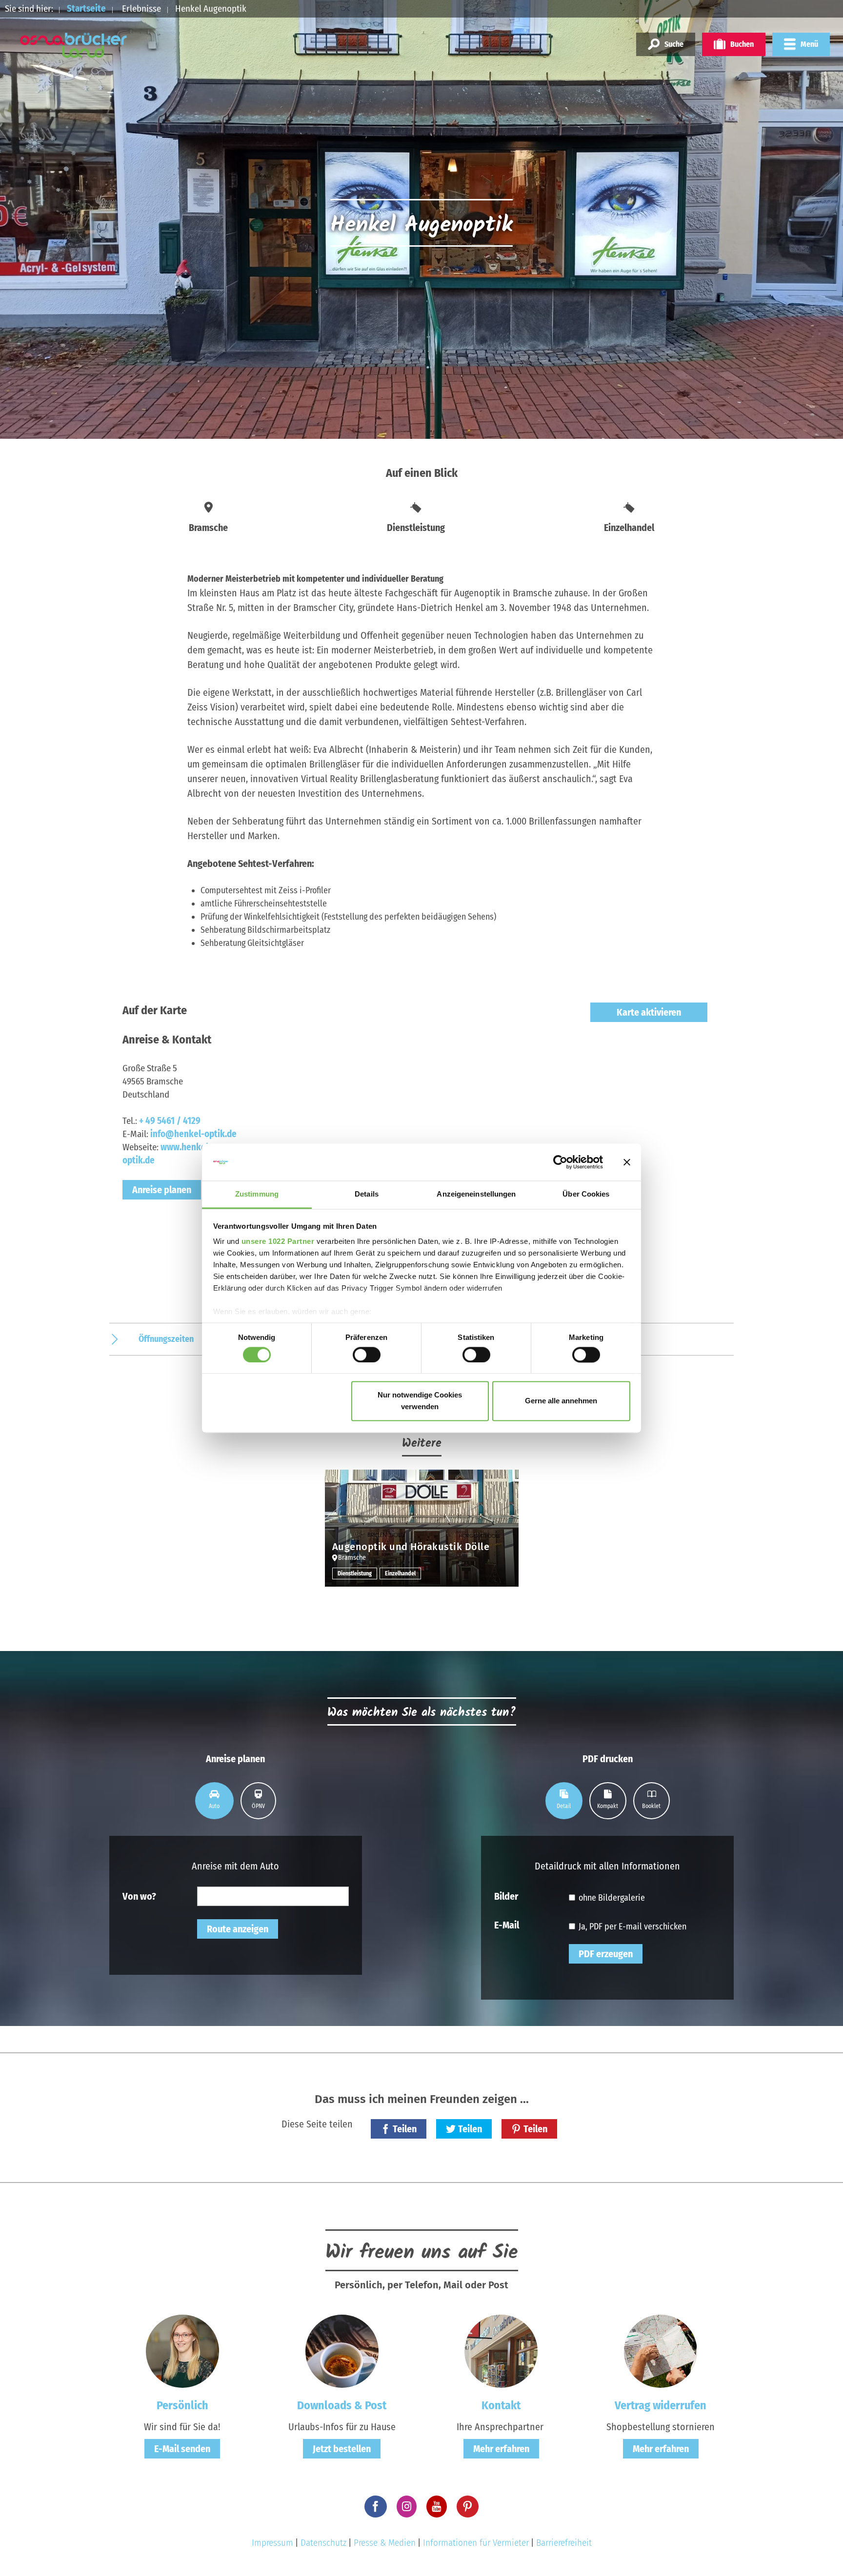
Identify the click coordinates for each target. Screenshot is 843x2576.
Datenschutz (323, 2543)
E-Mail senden (182, 2449)
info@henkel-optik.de (193, 1134)
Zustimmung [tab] (257, 1194)
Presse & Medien (385, 2543)
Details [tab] (367, 1194)
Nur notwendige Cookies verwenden (420, 1401)
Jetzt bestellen (342, 2449)
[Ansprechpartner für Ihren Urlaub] (501, 2351)
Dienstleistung (355, 1573)
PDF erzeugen (606, 1954)
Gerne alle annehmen (561, 1401)
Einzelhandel (400, 1573)
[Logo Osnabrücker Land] (74, 45)
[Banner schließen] (627, 1162)
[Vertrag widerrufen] (661, 2351)
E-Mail (507, 1925)
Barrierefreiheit (564, 2543)
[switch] (367, 1355)
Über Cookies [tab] (586, 1194)
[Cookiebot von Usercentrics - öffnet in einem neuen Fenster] (560, 1162)
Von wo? (139, 1896)
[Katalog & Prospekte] (342, 2351)
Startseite (86, 9)
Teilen (405, 2129)
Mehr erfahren (501, 2449)
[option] (422, 1535)
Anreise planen (162, 1190)
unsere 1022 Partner (278, 1242)
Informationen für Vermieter (476, 2543)
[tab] (214, 1801)
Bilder (506, 1896)
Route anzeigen (238, 1929)
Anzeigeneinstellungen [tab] (476, 1194)
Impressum (272, 2543)
